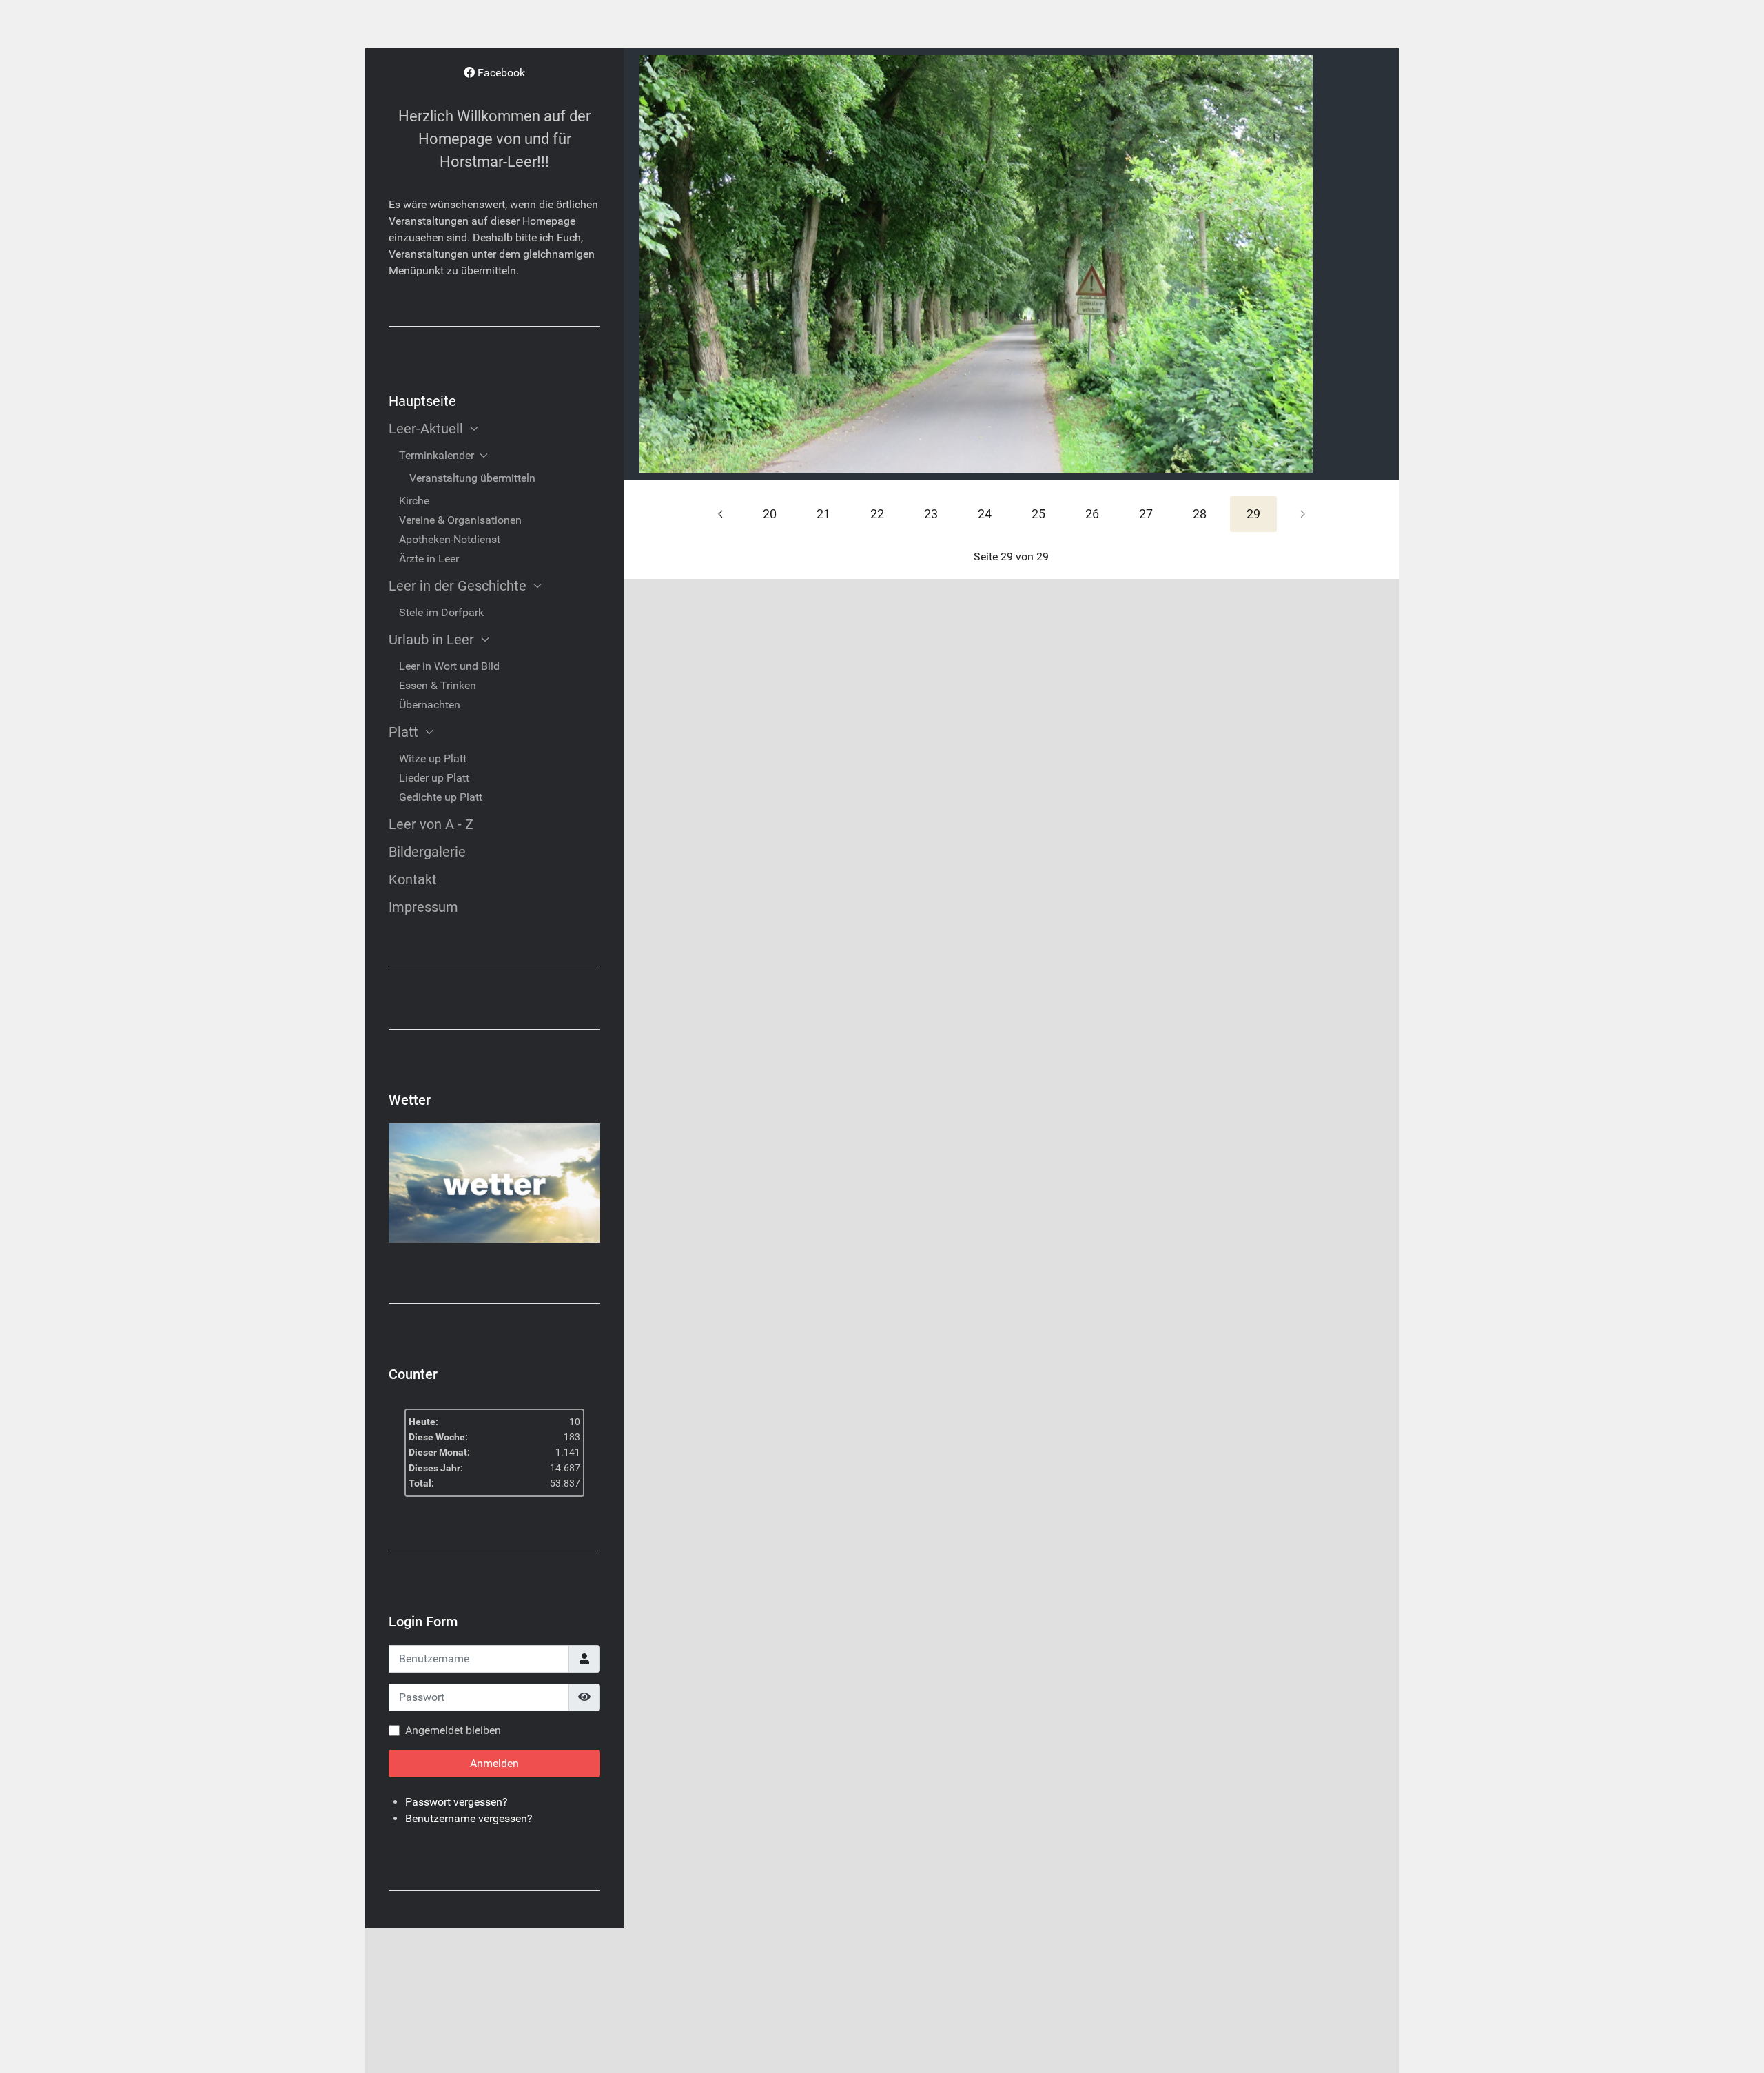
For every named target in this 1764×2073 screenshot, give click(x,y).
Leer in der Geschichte (458, 586)
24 (985, 514)
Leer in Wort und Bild (449, 666)
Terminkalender (437, 455)
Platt (403, 732)
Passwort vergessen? (457, 1802)
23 (931, 514)
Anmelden (494, 1763)
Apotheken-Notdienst (450, 539)
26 (1092, 514)
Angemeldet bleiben (453, 1730)
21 (823, 514)
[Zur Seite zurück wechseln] (720, 514)
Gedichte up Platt (441, 797)
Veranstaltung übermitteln (472, 478)
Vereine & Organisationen (460, 520)
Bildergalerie (427, 852)
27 (1146, 514)
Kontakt (413, 879)
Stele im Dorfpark (441, 612)
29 (1253, 514)
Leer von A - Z (431, 824)
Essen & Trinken (438, 685)
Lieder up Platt (434, 778)
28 (1200, 514)
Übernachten (430, 705)
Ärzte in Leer (429, 559)
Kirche (414, 501)
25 (1038, 514)
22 (877, 514)
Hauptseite (422, 401)
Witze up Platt (433, 758)
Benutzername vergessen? (469, 1818)
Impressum (423, 907)
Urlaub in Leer (431, 640)
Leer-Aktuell (426, 429)
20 (770, 514)
